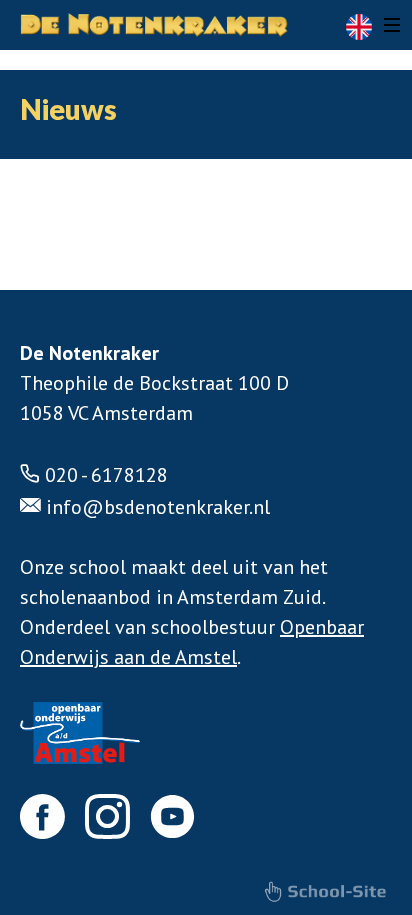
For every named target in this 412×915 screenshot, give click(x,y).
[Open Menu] (392, 25)
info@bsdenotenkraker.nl (158, 507)
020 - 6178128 (106, 475)
